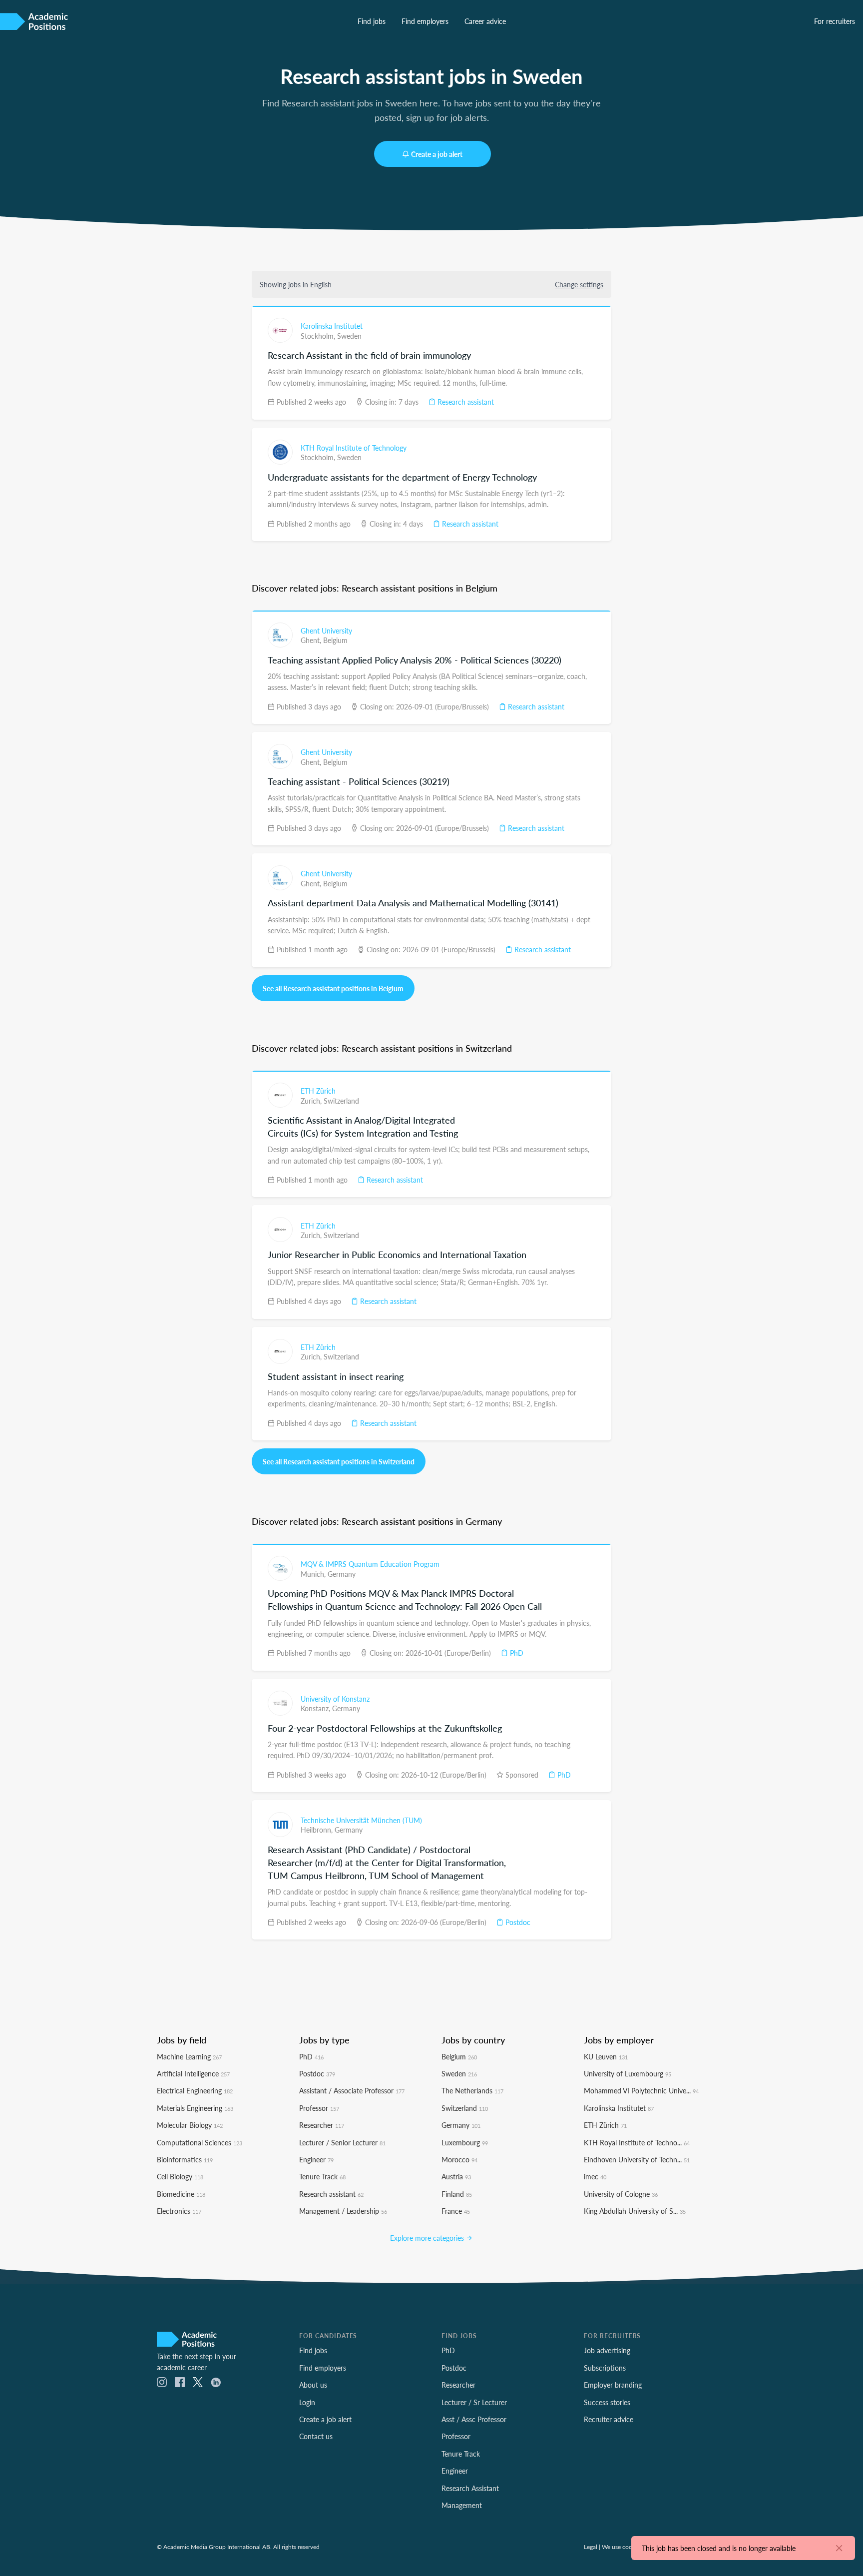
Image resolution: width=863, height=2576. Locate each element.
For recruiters (835, 21)
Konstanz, (316, 1708)
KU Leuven (606, 2056)
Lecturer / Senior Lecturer (342, 2142)
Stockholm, (319, 336)
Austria (456, 2176)
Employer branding (613, 2385)
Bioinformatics (185, 2159)
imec (595, 2176)
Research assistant (465, 402)
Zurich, (312, 1101)
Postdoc (517, 1922)
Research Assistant (470, 2488)
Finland (457, 2194)
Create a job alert (437, 154)
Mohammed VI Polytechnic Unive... (641, 2090)
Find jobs (372, 21)
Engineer (316, 2159)
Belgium (335, 640)
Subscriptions (605, 2368)
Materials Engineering (195, 2108)
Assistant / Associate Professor (352, 2090)
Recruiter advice (609, 2419)
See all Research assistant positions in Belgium (333, 988)
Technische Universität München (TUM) (361, 1820)
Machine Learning (189, 2056)
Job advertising (607, 2350)
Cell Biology (180, 2176)
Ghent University (326, 631)
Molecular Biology (190, 2125)
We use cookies (622, 2547)
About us (313, 2385)
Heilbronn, (318, 1830)
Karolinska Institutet (332, 326)
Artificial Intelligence (193, 2073)
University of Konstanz (335, 1699)
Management (462, 2505)
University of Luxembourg (628, 2073)
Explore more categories (428, 2238)
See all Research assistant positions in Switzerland (339, 1461)
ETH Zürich (318, 1091)
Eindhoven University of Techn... (637, 2159)
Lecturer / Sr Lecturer (474, 2402)
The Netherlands (472, 2090)
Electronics (179, 2211)
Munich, (314, 1574)
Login (307, 2402)
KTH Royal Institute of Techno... (637, 2142)
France (456, 2211)
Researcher (322, 2125)
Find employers (425, 21)
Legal (591, 2547)
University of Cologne (621, 2194)
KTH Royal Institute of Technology (354, 448)
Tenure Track (322, 2176)
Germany (342, 1574)
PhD (516, 1653)
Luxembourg (465, 2142)
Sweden (349, 336)
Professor (319, 2108)
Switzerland (341, 1101)
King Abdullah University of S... (635, 2211)
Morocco (459, 2159)
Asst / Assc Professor (474, 2419)
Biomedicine (181, 2194)
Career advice (485, 21)
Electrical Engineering (195, 2090)
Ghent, (312, 640)
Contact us (316, 2436)
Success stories (607, 2402)
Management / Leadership (343, 2211)
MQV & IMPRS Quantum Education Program (370, 1564)
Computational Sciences (200, 2142)
